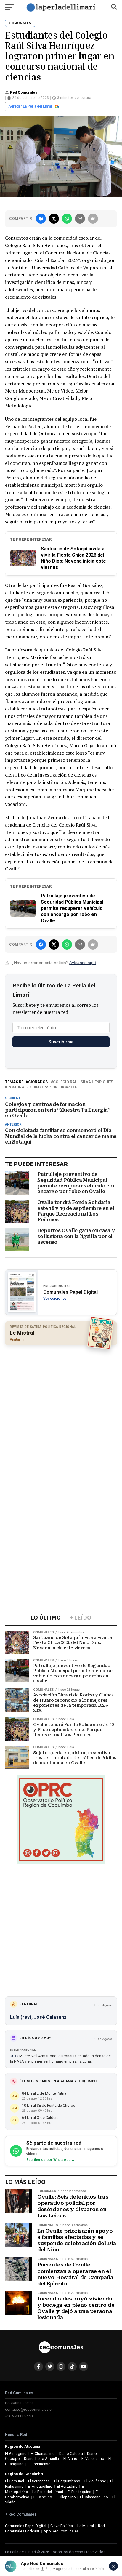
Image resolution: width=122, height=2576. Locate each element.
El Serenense (39, 2481)
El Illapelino (66, 2497)
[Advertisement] (61, 1412)
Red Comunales (24, 92)
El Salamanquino (94, 2497)
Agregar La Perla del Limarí (31, 106)
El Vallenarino (93, 2459)
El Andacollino (40, 2486)
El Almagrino (16, 2453)
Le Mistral (86, 2526)
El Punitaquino (80, 2492)
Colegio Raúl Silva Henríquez (83, 1082)
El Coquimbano (67, 2481)
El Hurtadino (67, 2486)
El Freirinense (39, 2464)
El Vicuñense (95, 2481)
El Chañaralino (43, 2453)
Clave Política (62, 2526)
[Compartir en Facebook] (41, 219)
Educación (47, 1087)
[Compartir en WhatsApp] (67, 219)
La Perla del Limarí (48, 2492)
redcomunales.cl (19, 2403)
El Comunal (15, 2481)
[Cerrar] (113, 2566)
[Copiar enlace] (93, 219)
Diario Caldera (71, 2453)
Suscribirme (61, 1042)
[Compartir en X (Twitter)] (54, 219)
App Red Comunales (61, 2531)
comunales (19, 1087)
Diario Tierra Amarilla (41, 2459)
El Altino (70, 2459)
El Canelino (43, 2497)
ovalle (70, 1087)
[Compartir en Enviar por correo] (80, 219)
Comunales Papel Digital (26, 2526)
